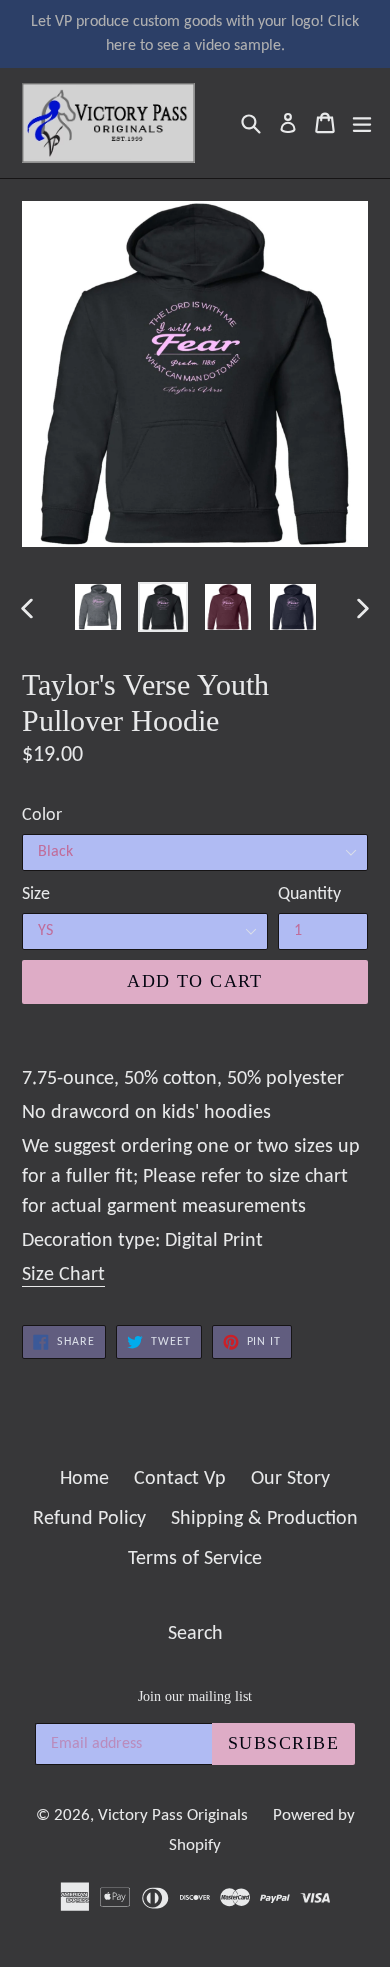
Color (42, 815)
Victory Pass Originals (173, 1815)
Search (195, 1634)
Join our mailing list (195, 1696)
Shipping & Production (264, 1519)
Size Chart (63, 1275)
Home (84, 1479)
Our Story (290, 1479)
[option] (97, 607)
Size (36, 894)
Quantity (309, 894)
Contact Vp (180, 1479)
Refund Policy (89, 1519)
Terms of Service (195, 1559)
